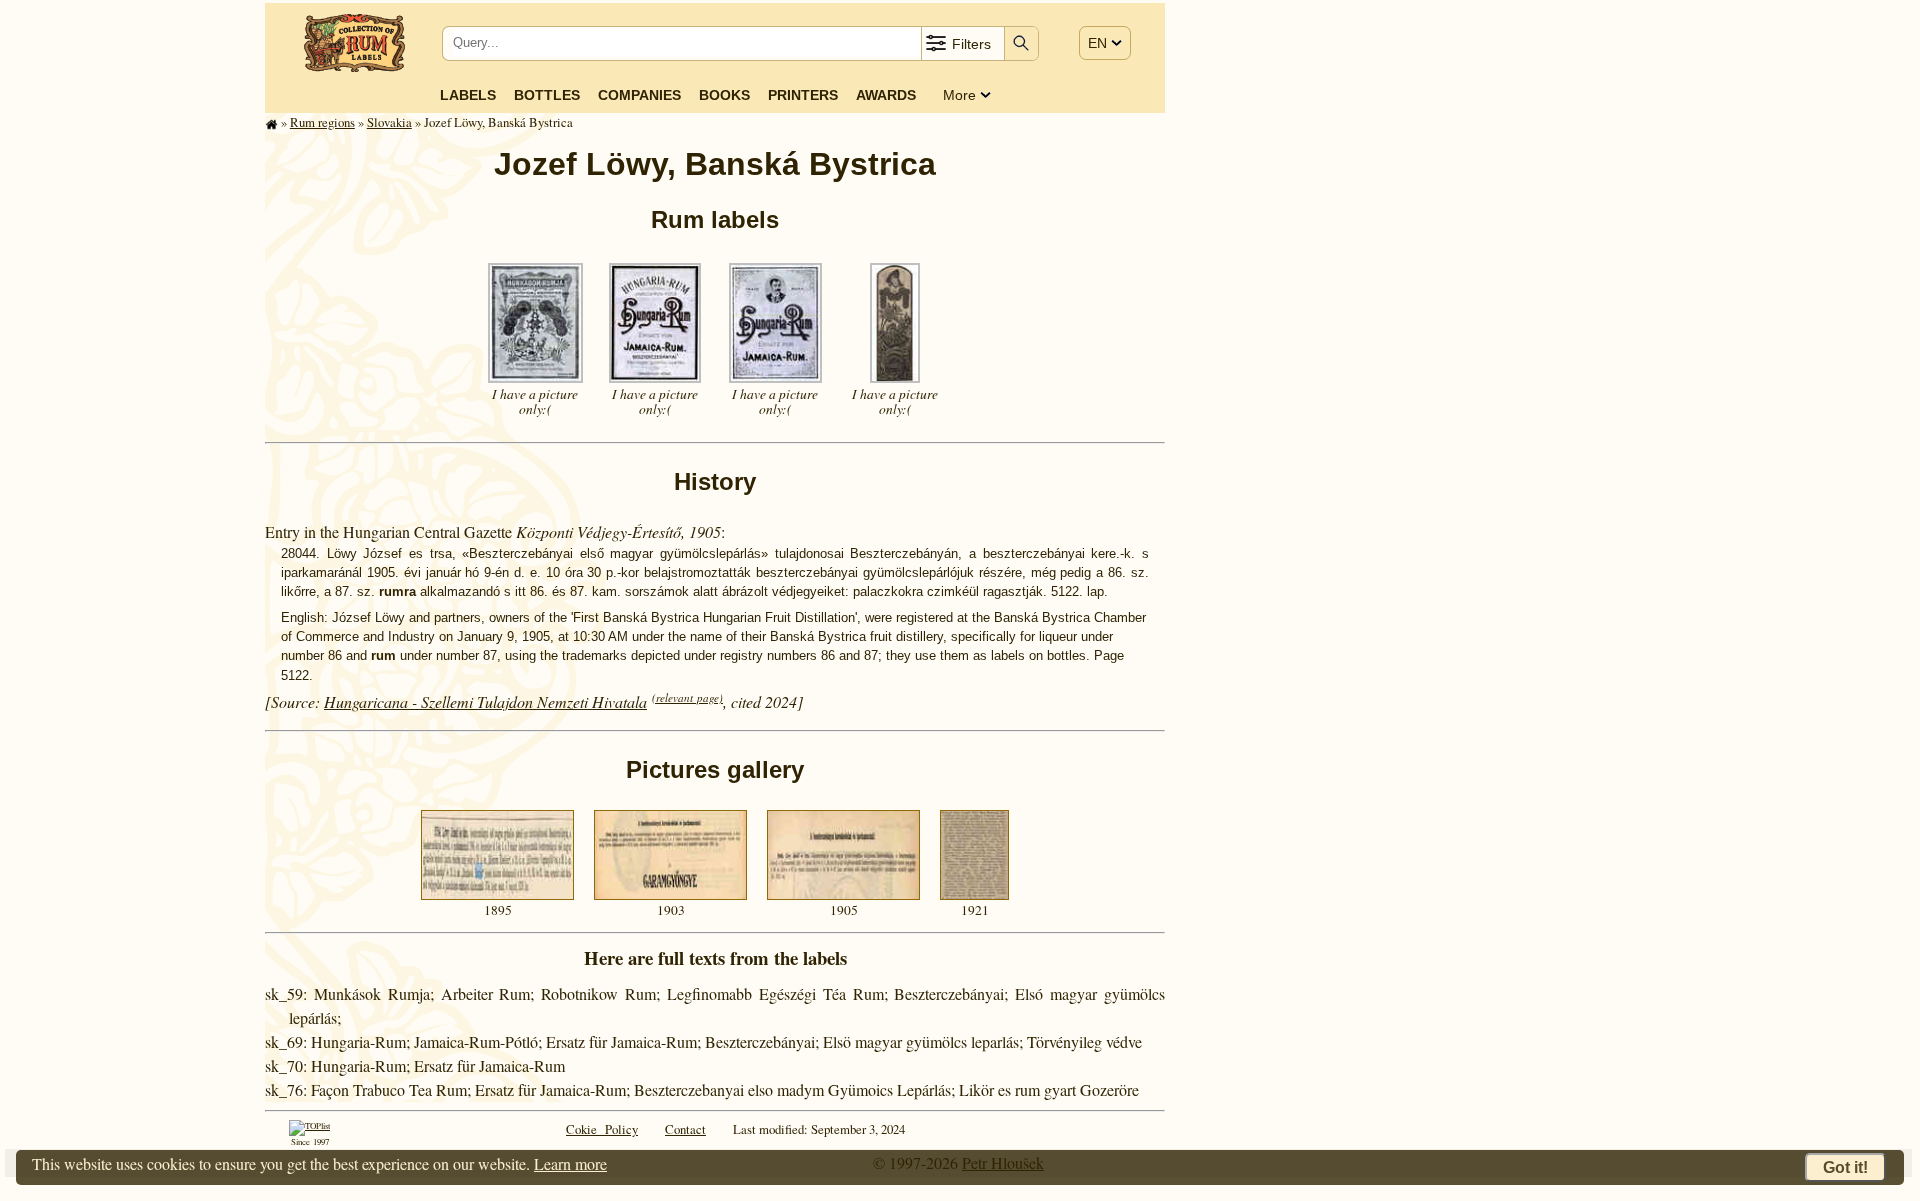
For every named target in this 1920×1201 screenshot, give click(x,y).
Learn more (570, 1163)
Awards (886, 95)
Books (724, 95)
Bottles (547, 95)
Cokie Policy (602, 1129)
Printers (803, 95)
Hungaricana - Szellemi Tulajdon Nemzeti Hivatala (485, 701)
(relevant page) (687, 697)
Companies (639, 95)
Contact (685, 1129)
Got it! (1845, 1167)
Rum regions (322, 122)
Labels (468, 95)
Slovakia (389, 122)
